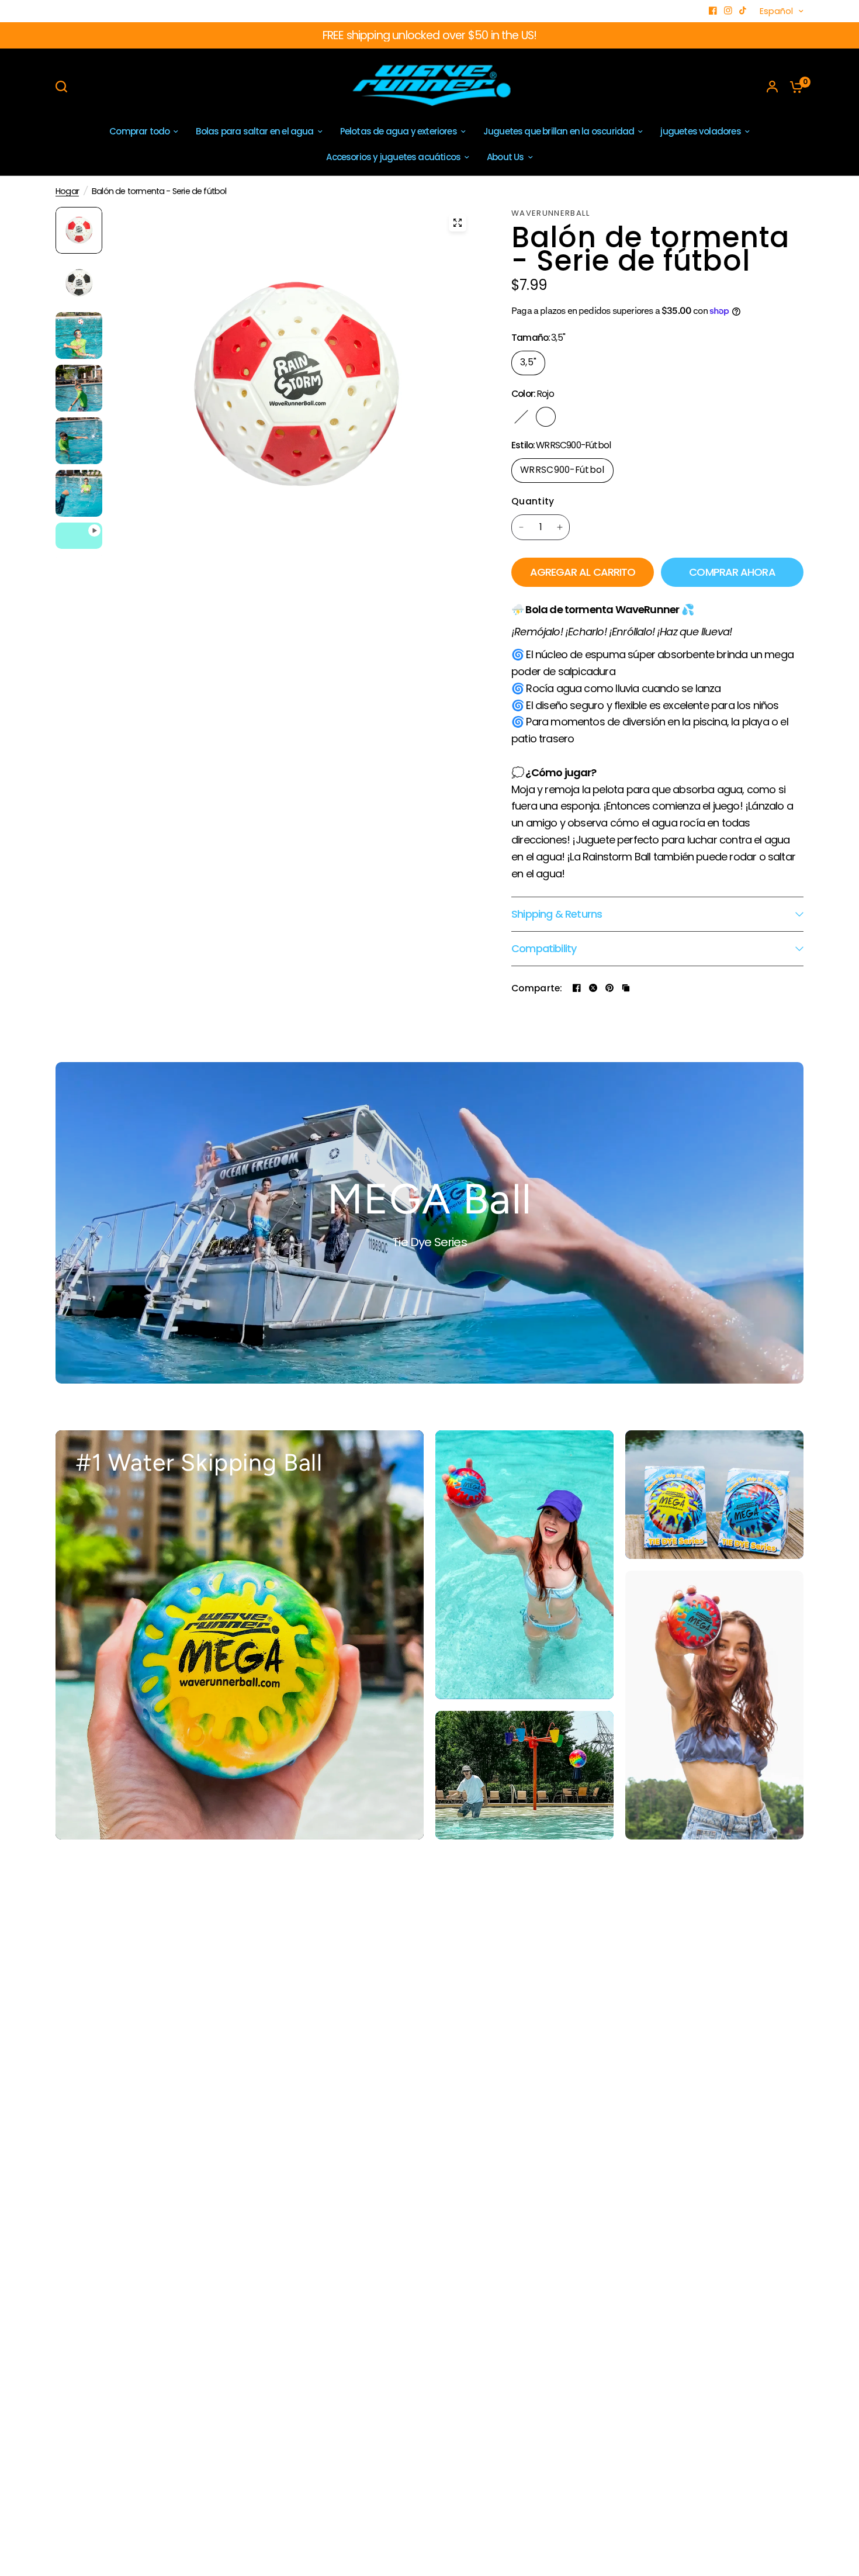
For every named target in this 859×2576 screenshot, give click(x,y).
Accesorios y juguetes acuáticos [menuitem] (393, 157)
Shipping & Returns (557, 914)
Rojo (546, 417)
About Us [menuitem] (505, 157)
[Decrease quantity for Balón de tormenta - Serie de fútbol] (521, 527)
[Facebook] (713, 11)
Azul (570, 417)
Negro (521, 417)
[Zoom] (458, 223)
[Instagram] (728, 11)
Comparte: (537, 988)
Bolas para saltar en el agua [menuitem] (254, 131)
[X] (593, 988)
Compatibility (544, 948)
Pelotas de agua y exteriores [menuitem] (399, 131)
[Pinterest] (609, 988)
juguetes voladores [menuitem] (700, 131)
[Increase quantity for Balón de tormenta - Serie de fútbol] (560, 527)
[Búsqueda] (64, 87)
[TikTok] (743, 11)
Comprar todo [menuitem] (139, 131)
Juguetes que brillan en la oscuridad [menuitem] (559, 131)
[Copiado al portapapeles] (626, 988)
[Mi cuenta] (772, 87)
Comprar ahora (732, 572)
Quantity (533, 501)
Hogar (67, 191)
